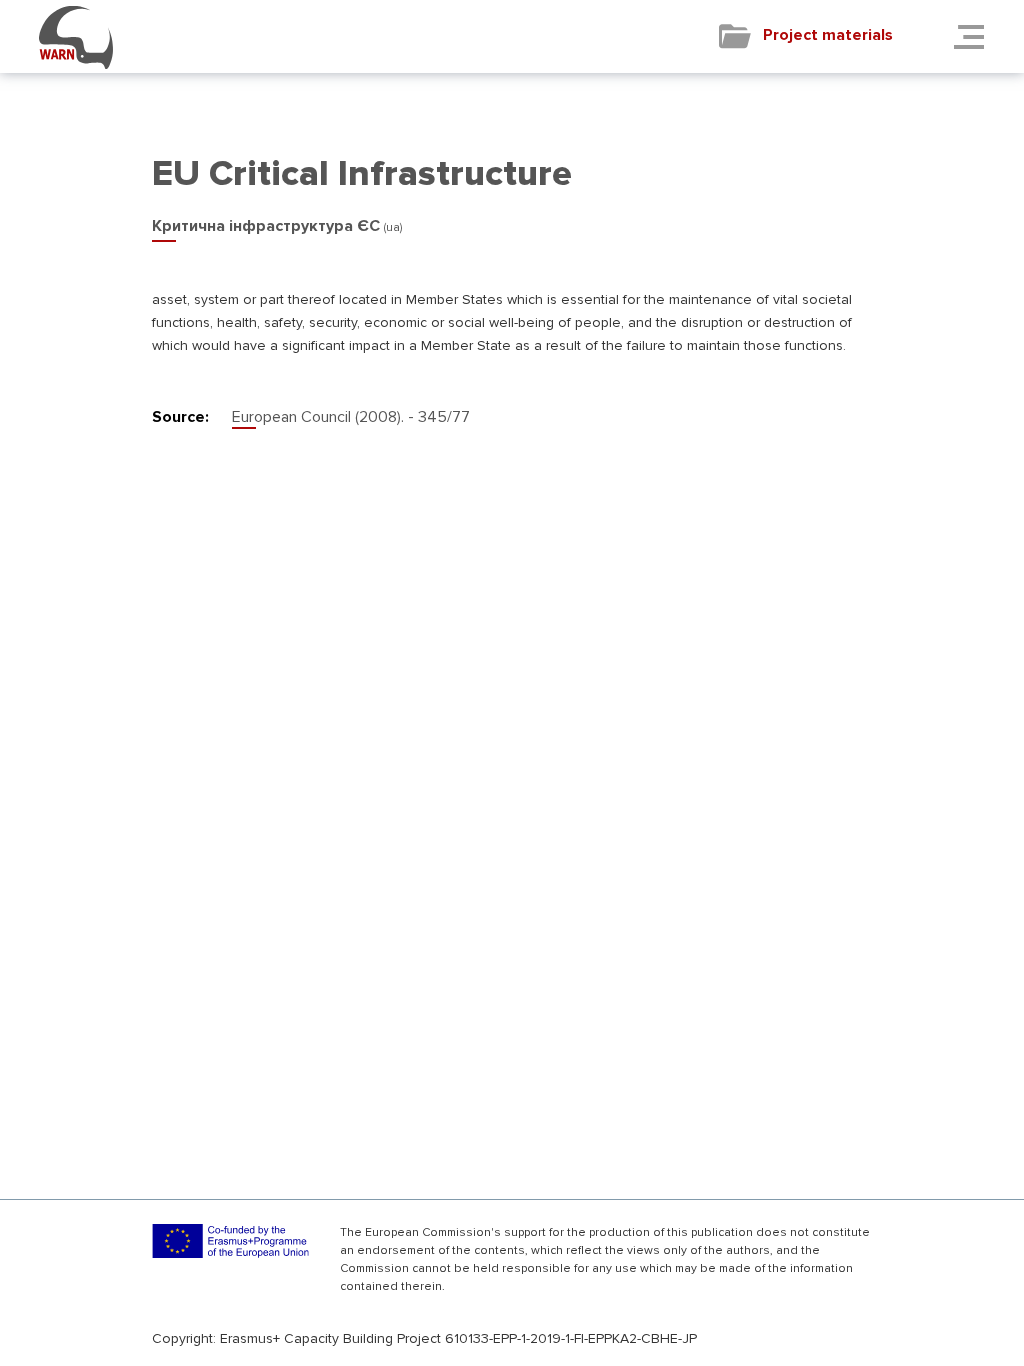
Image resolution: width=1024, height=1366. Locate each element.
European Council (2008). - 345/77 (351, 417)
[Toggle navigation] (975, 36)
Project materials (828, 35)
